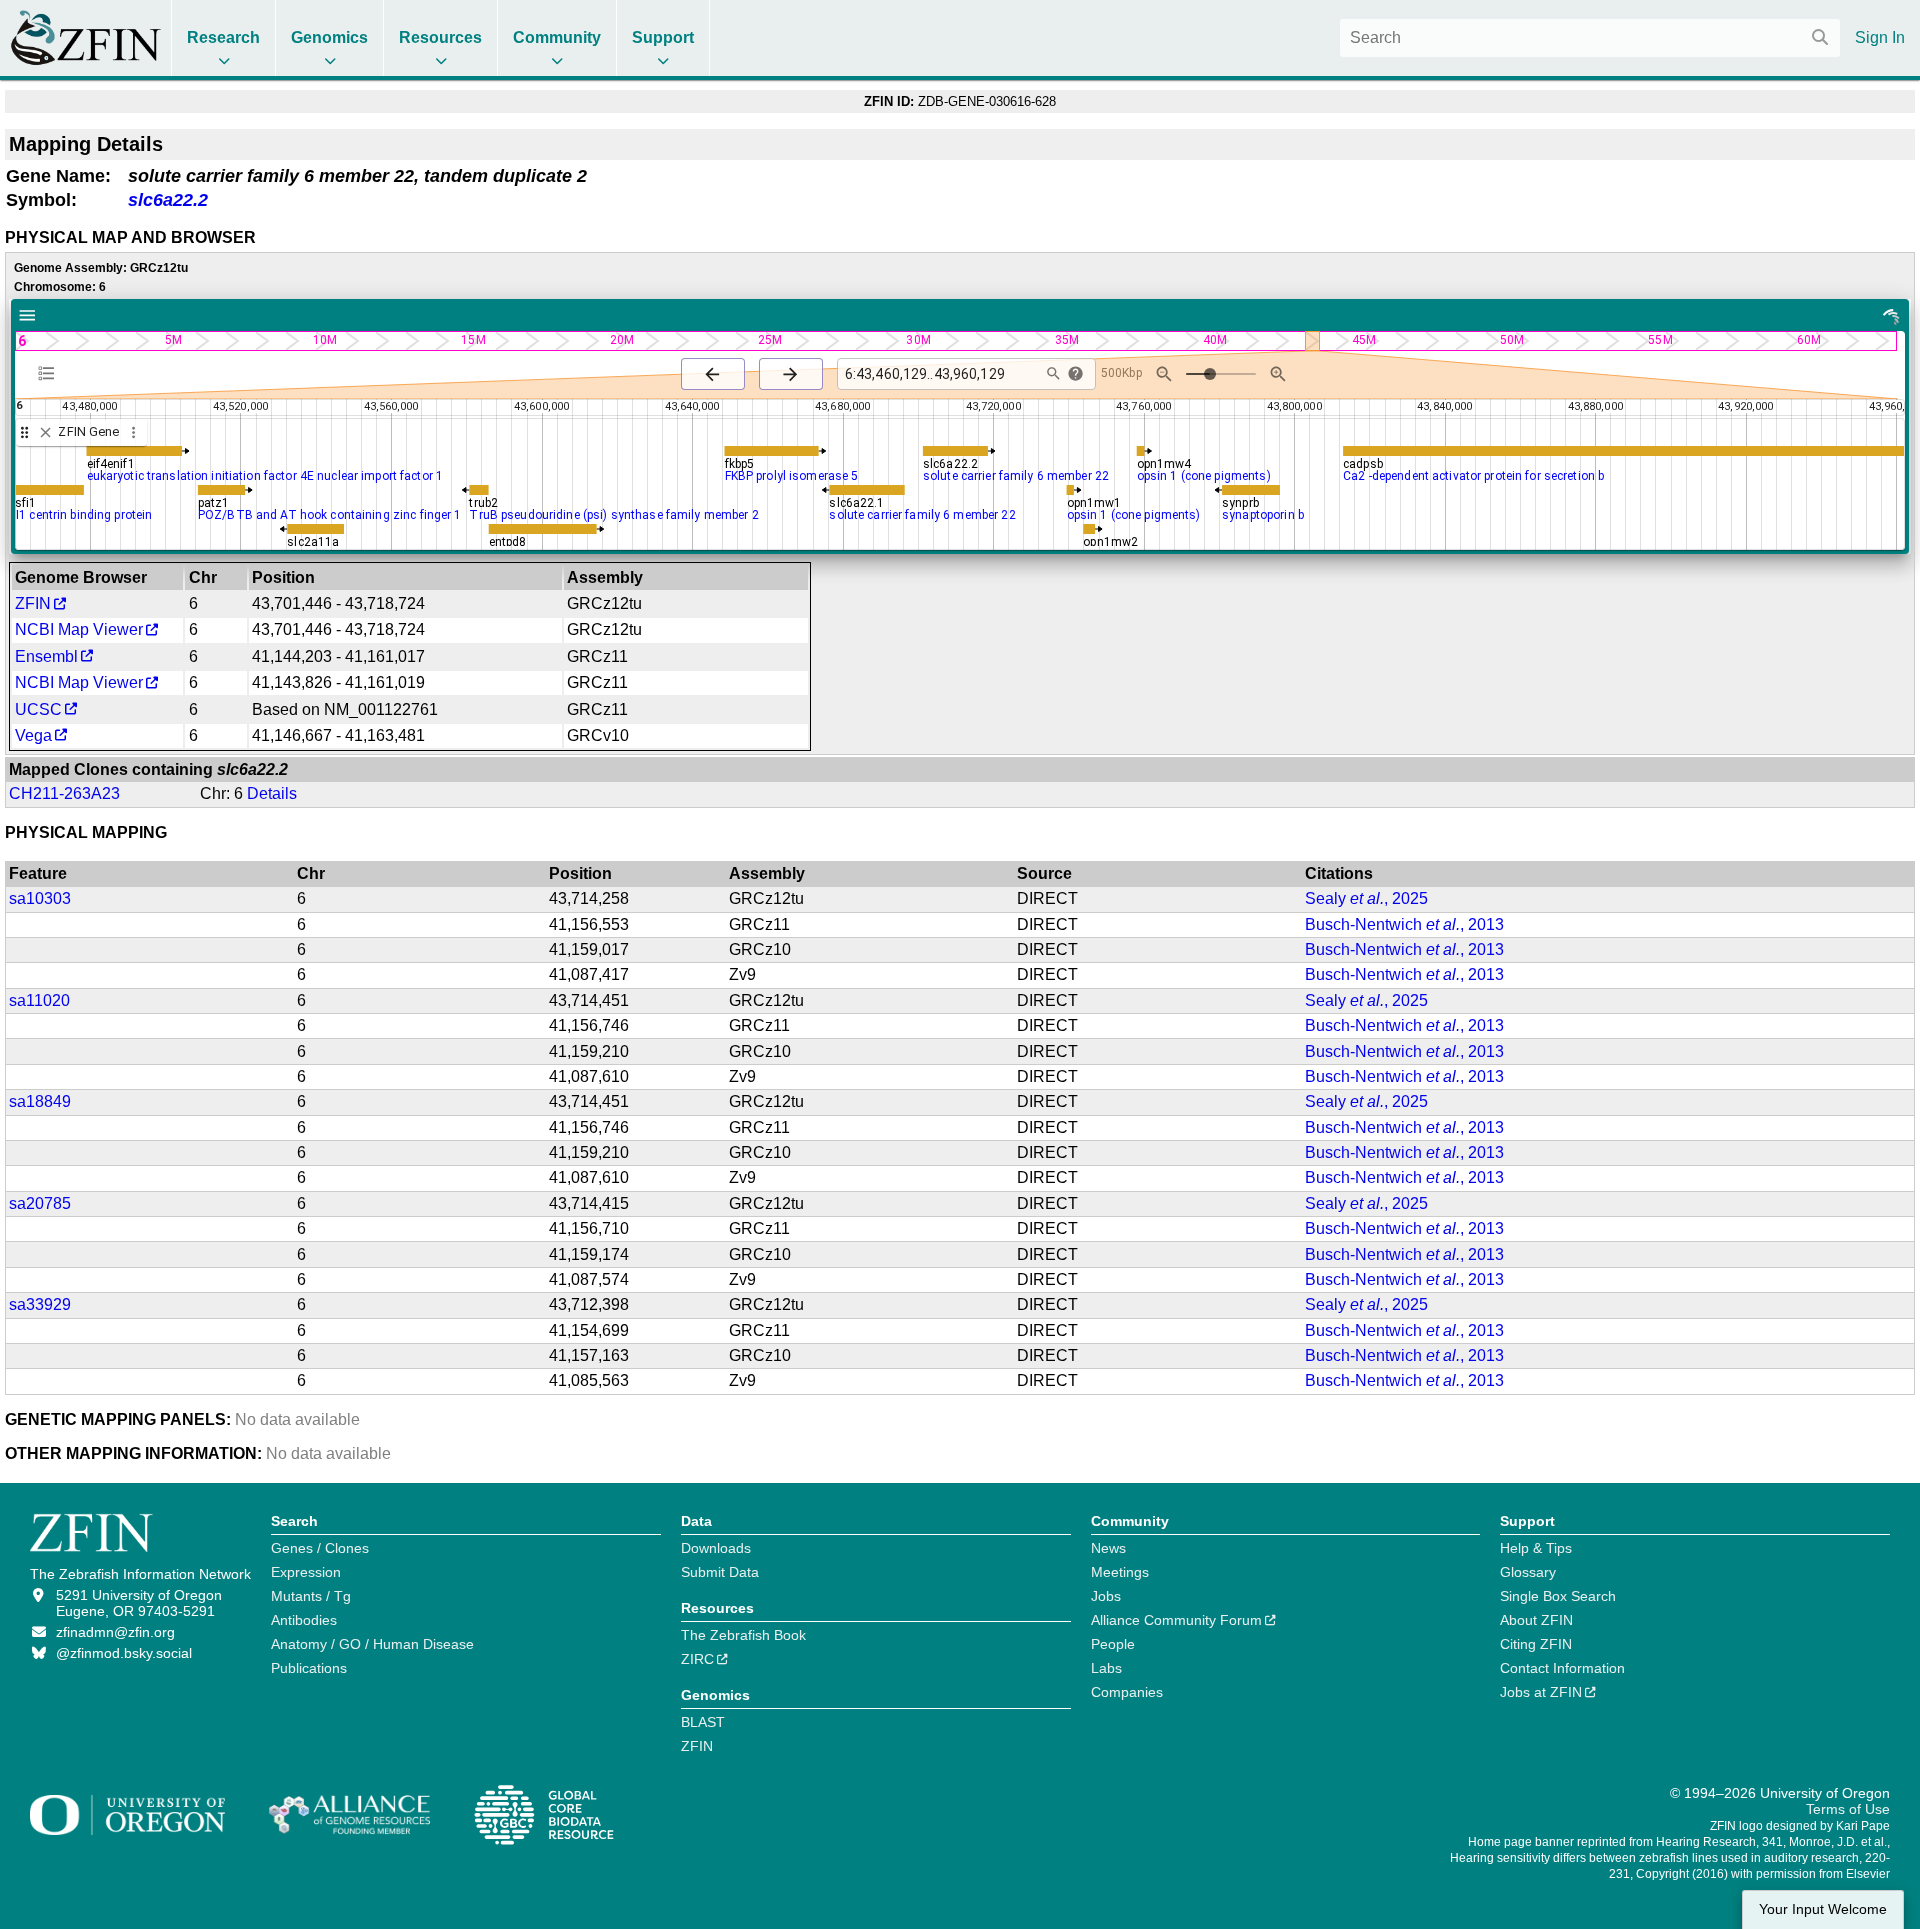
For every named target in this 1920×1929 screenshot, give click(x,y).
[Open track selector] (50, 373)
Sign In (1880, 37)
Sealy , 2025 (1366, 898)
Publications (309, 1668)
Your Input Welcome (1823, 1909)
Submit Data (720, 1572)
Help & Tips (1536, 1548)
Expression (306, 1572)
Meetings (1120, 1572)
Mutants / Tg (311, 1596)
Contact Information (1562, 1668)
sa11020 (39, 1000)
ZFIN (33, 603)
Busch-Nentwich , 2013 (1404, 924)
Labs (1106, 1668)
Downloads (716, 1548)
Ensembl (46, 656)
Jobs (1106, 1596)
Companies (1127, 1692)
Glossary (1528, 1572)
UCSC (38, 709)
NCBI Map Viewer (79, 629)
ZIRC (697, 1659)
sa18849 (40, 1101)
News (1108, 1548)
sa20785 (40, 1203)
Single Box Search (1558, 1596)
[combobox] (1590, 38)
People (1113, 1644)
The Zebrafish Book (743, 1635)
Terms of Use (1848, 1809)
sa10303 (40, 898)
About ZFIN (1536, 1620)
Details (272, 793)
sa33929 (40, 1304)
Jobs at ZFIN (1541, 1692)
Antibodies (304, 1620)
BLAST (703, 1722)
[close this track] (45, 432)
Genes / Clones (320, 1548)
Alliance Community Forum (1176, 1620)
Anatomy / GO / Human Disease (372, 1644)
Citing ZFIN (1536, 1644)
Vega (33, 735)
